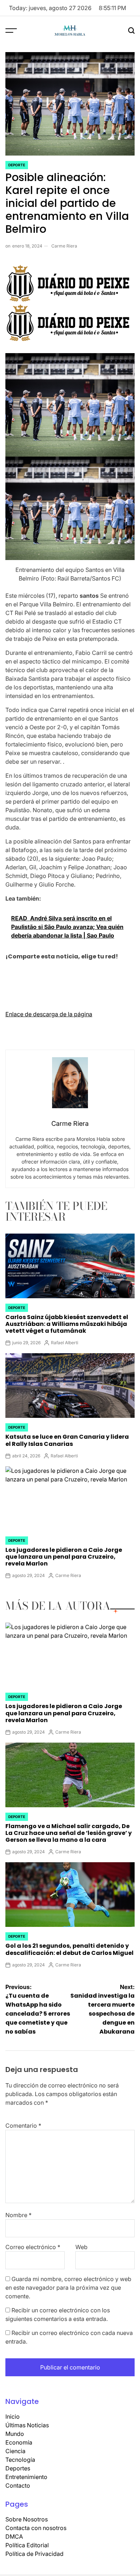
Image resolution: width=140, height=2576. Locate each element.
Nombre (18, 2215)
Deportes (18, 2468)
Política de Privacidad (34, 2554)
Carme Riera (64, 246)
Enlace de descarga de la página (49, 1014)
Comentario (23, 2126)
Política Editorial (27, 2545)
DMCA (14, 2536)
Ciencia (15, 2451)
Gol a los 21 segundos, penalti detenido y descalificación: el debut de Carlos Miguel (69, 1949)
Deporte (17, 165)
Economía (19, 2442)
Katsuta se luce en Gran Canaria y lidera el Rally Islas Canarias (67, 1440)
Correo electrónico (33, 2247)
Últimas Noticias (27, 2425)
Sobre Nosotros (27, 2519)
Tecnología (20, 2460)
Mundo (15, 2434)
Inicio (13, 2417)
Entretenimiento (26, 2477)
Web (81, 2247)
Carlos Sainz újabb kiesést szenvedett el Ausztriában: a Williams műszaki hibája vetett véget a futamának (67, 1324)
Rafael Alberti (65, 1343)
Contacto (18, 2485)
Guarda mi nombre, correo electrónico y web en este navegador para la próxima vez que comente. (68, 2288)
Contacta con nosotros (36, 2528)
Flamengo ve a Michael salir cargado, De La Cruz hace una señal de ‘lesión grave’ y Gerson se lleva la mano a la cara (69, 1833)
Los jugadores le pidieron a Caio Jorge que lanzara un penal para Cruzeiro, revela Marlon (64, 1557)
